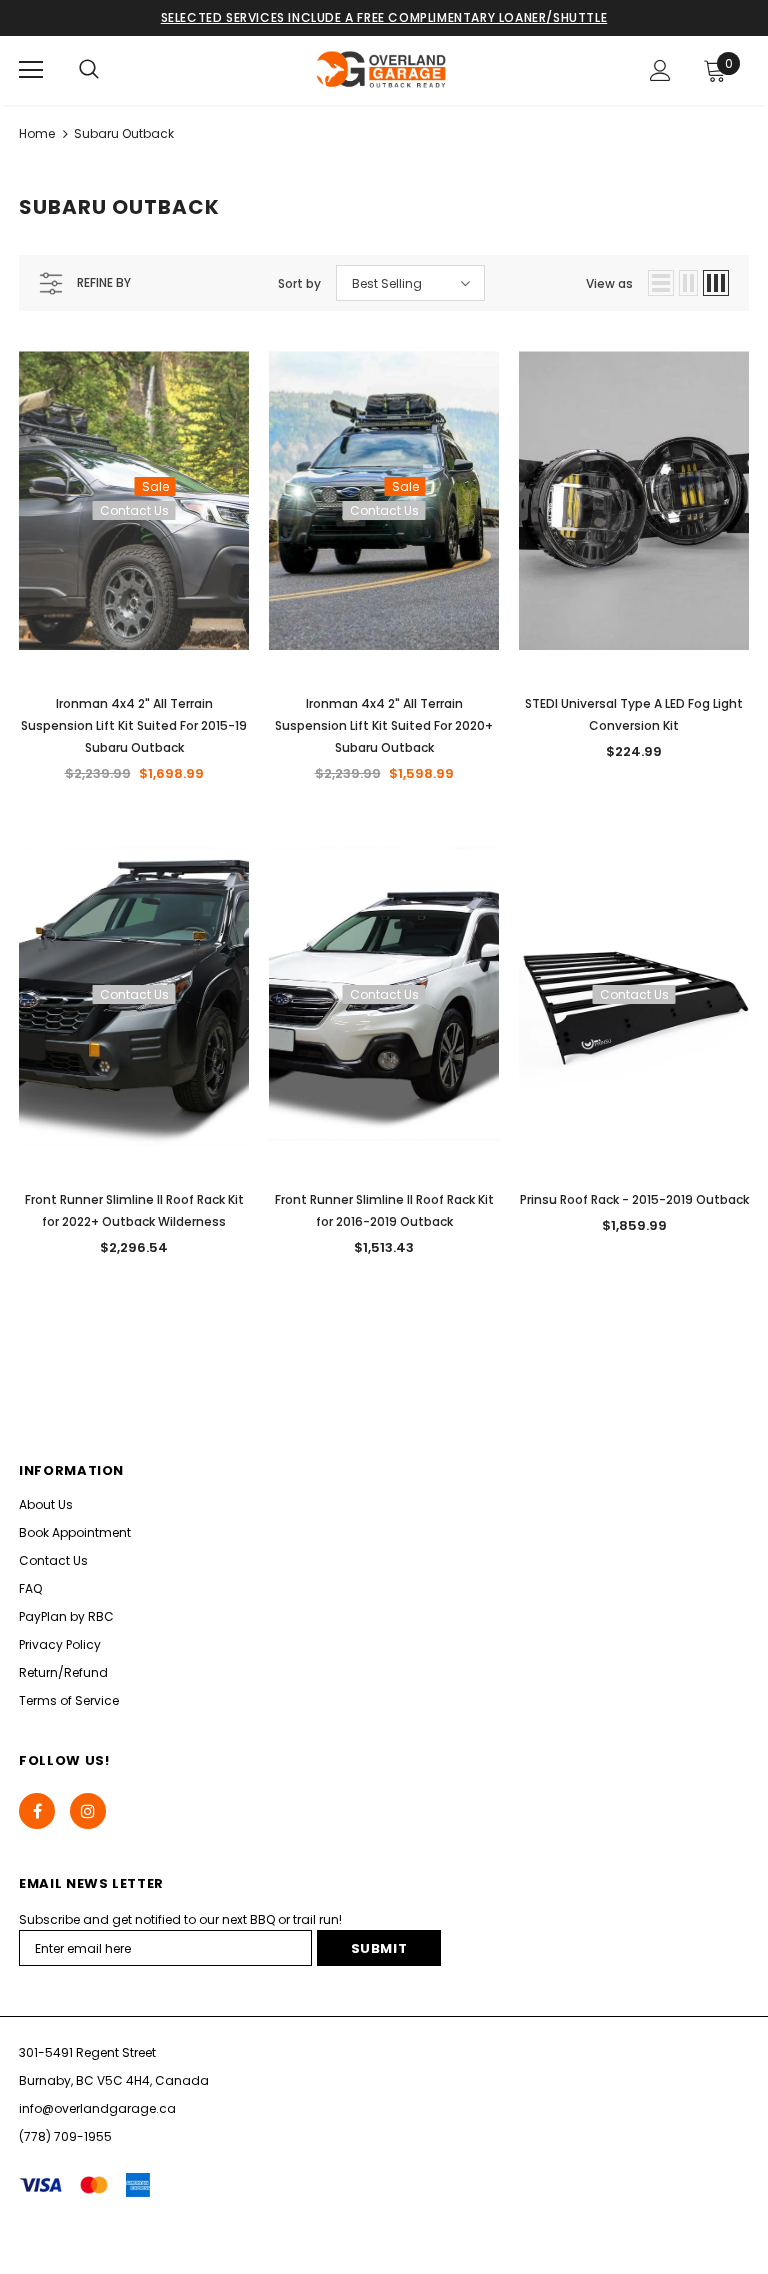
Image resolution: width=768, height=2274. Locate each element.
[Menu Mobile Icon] (31, 70)
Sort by (299, 283)
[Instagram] (88, 1811)
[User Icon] (660, 70)
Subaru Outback (124, 133)
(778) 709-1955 (65, 2136)
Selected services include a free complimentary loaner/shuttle (384, 17)
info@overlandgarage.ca (97, 2108)
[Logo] (382, 69)
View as (609, 283)
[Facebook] (37, 1811)
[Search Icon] (89, 70)
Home (37, 133)
